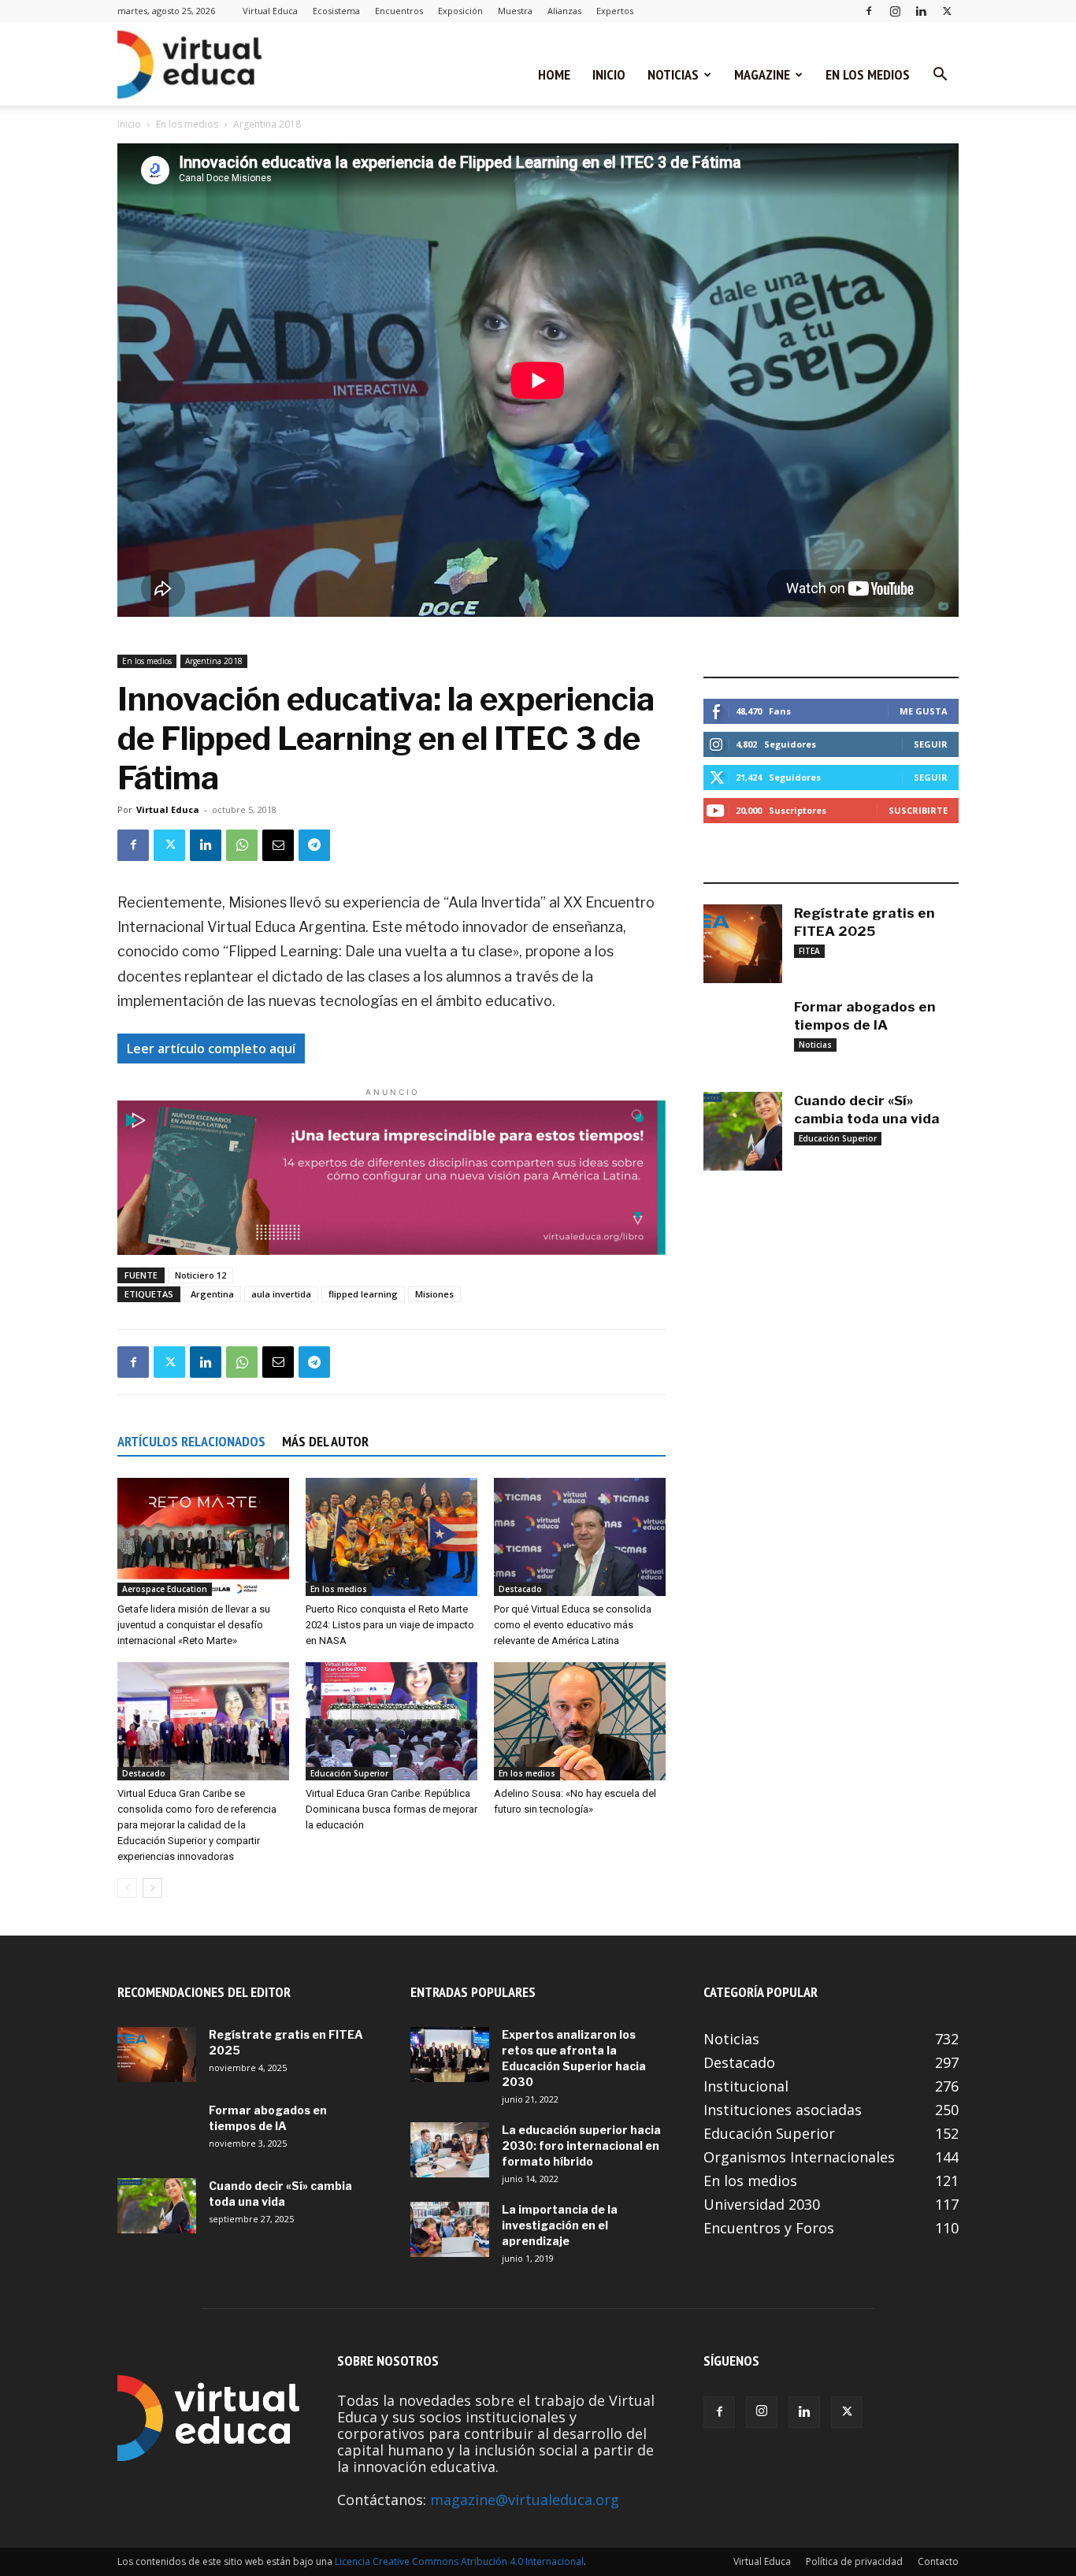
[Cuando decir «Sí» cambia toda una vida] (743, 1131)
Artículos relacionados (191, 1441)
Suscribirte (918, 810)
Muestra (515, 11)
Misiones (434, 1294)
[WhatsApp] (242, 845)
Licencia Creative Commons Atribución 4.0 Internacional (459, 2561)
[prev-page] (127, 1888)
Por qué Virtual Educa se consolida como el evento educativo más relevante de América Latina (573, 1625)
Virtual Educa (270, 11)
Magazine (762, 74)
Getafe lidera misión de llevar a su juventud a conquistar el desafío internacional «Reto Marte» (194, 1625)
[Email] (278, 845)
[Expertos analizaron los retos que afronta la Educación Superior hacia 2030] (450, 2054)
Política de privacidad (854, 2561)
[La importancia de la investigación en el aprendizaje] (450, 2229)
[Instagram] (895, 11)
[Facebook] (869, 11)
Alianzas (564, 11)
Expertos (615, 11)
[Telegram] (314, 845)
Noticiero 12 (200, 1275)
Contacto (938, 2561)
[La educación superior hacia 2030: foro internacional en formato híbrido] (450, 2150)
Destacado (520, 1589)
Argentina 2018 (214, 661)
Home (554, 74)
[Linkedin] (921, 11)
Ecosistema (336, 11)
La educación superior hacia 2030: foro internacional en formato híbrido (581, 2145)
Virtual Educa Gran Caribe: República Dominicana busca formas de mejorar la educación (391, 1809)
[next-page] (152, 1888)
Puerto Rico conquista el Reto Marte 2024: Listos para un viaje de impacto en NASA (390, 1625)
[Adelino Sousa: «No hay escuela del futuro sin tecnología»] (580, 1721)
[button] (940, 75)
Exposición (460, 11)
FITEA (809, 951)
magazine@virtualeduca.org (525, 2500)
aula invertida (281, 1294)
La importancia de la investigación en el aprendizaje (560, 2225)
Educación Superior (349, 1773)
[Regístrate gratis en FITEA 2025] (743, 944)
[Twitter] (947, 11)
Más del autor (325, 1441)
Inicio (609, 74)
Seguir (931, 744)
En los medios (868, 74)
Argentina (212, 1294)
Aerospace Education (165, 1589)
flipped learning (363, 1294)
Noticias (673, 74)
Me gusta (924, 711)
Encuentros (399, 11)
